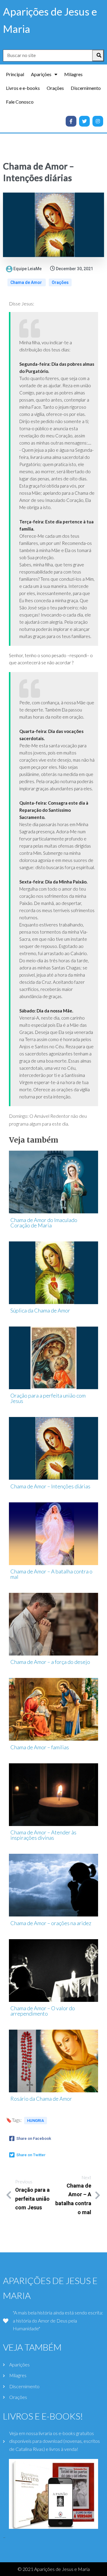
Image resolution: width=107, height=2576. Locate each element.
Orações (60, 282)
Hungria (36, 2121)
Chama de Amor (27, 282)
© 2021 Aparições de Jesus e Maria (54, 2569)
